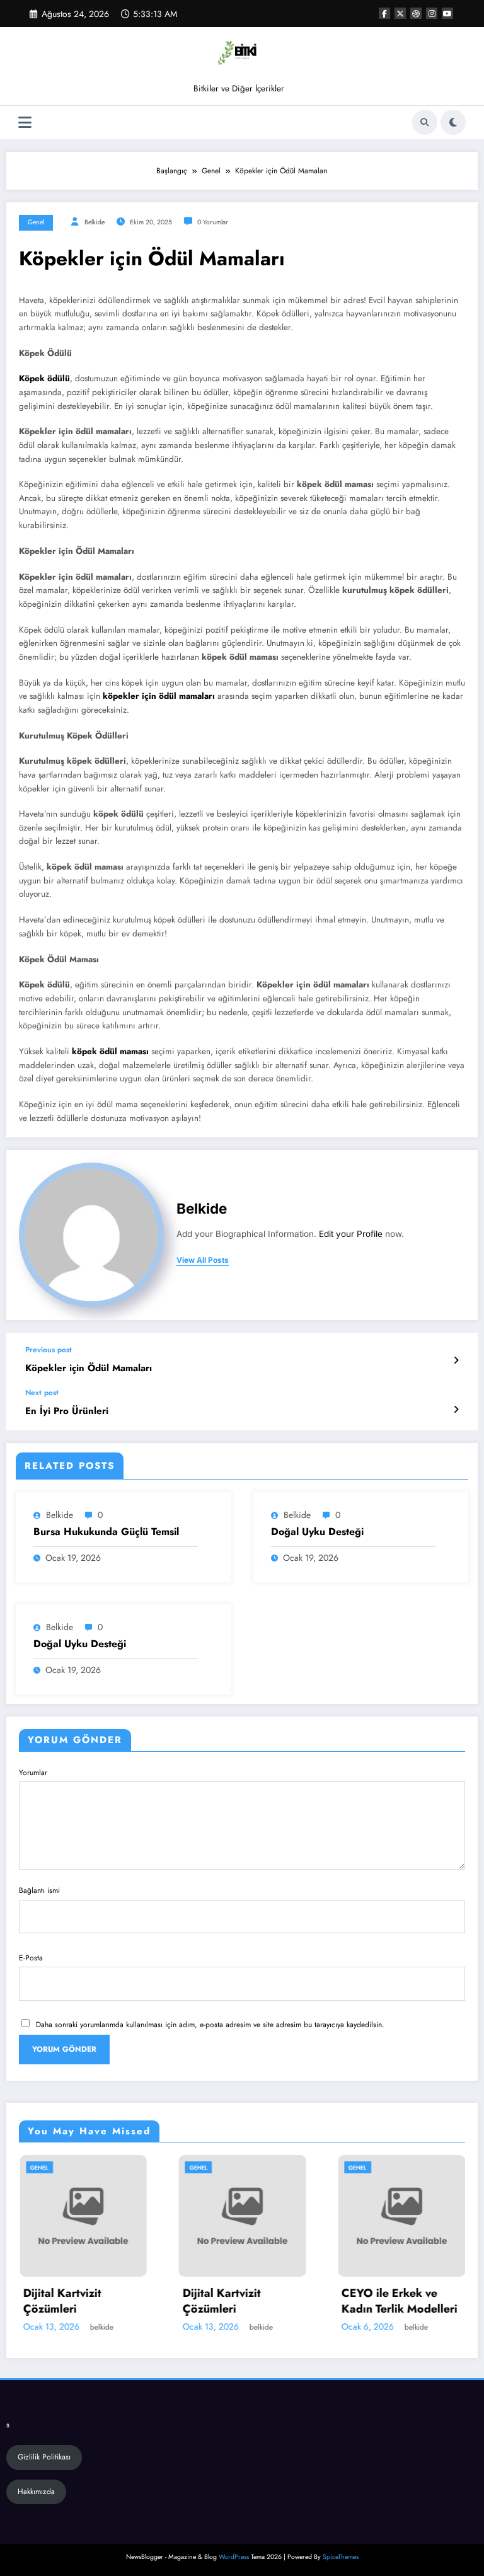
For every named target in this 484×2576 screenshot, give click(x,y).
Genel (36, 222)
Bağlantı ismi (39, 1890)
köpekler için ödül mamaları (159, 696)
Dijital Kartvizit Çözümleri (137, 2301)
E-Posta (31, 1958)
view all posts (203, 1260)
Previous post (49, 1350)
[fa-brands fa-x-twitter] (400, 13)
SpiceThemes (341, 2557)
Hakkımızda (36, 2492)
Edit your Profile (351, 1234)
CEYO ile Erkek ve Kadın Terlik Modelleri (315, 2301)
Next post (42, 1393)
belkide (95, 222)
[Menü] (25, 123)
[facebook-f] (384, 13)
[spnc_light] (453, 122)
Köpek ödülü (44, 378)
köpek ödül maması (110, 1051)
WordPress (234, 2557)
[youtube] (447, 13)
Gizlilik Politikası (44, 2457)
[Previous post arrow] (456, 1360)
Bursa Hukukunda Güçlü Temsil (106, 1532)
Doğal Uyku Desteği (317, 1532)
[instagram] (432, 13)
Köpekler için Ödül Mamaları (89, 1368)
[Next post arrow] (456, 1410)
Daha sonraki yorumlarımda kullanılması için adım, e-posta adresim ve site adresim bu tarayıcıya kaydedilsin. (210, 2025)
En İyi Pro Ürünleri (67, 1411)
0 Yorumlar (213, 222)
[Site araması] (425, 122)
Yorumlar (33, 1773)
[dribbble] (416, 13)
